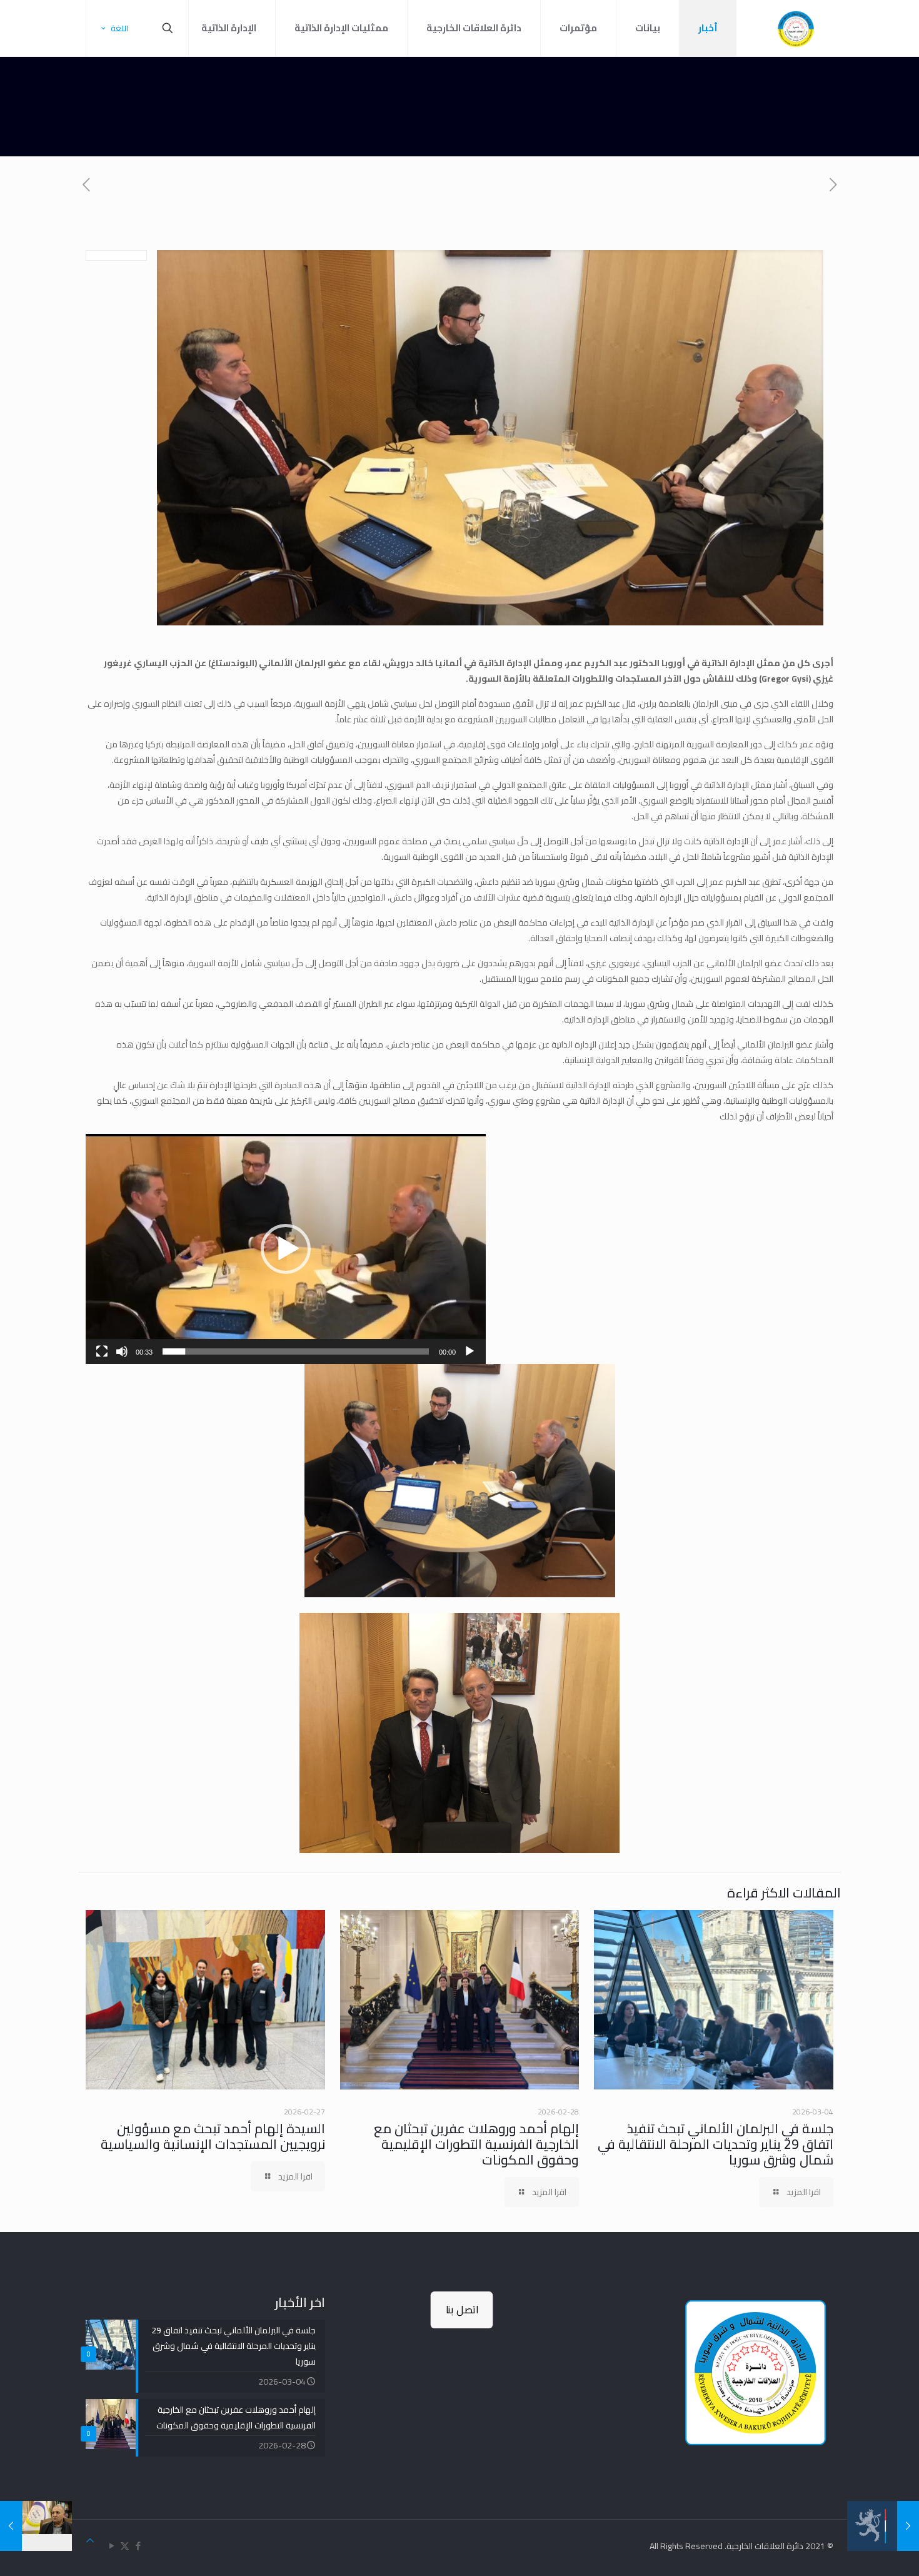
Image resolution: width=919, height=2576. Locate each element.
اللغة (119, 28)
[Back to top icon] (90, 2541)
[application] (286, 1249)
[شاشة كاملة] (102, 1351)
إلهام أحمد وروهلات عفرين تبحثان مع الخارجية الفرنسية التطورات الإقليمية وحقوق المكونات (476, 2144)
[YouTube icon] (112, 2546)
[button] (286, 1249)
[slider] (296, 1351)
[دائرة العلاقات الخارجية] (796, 28)
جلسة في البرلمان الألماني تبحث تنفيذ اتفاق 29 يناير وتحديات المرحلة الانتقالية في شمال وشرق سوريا (716, 2144)
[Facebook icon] (138, 2546)
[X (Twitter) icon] (125, 2546)
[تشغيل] (470, 1351)
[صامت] (122, 1351)
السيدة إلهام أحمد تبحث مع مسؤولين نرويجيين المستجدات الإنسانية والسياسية (213, 2136)
